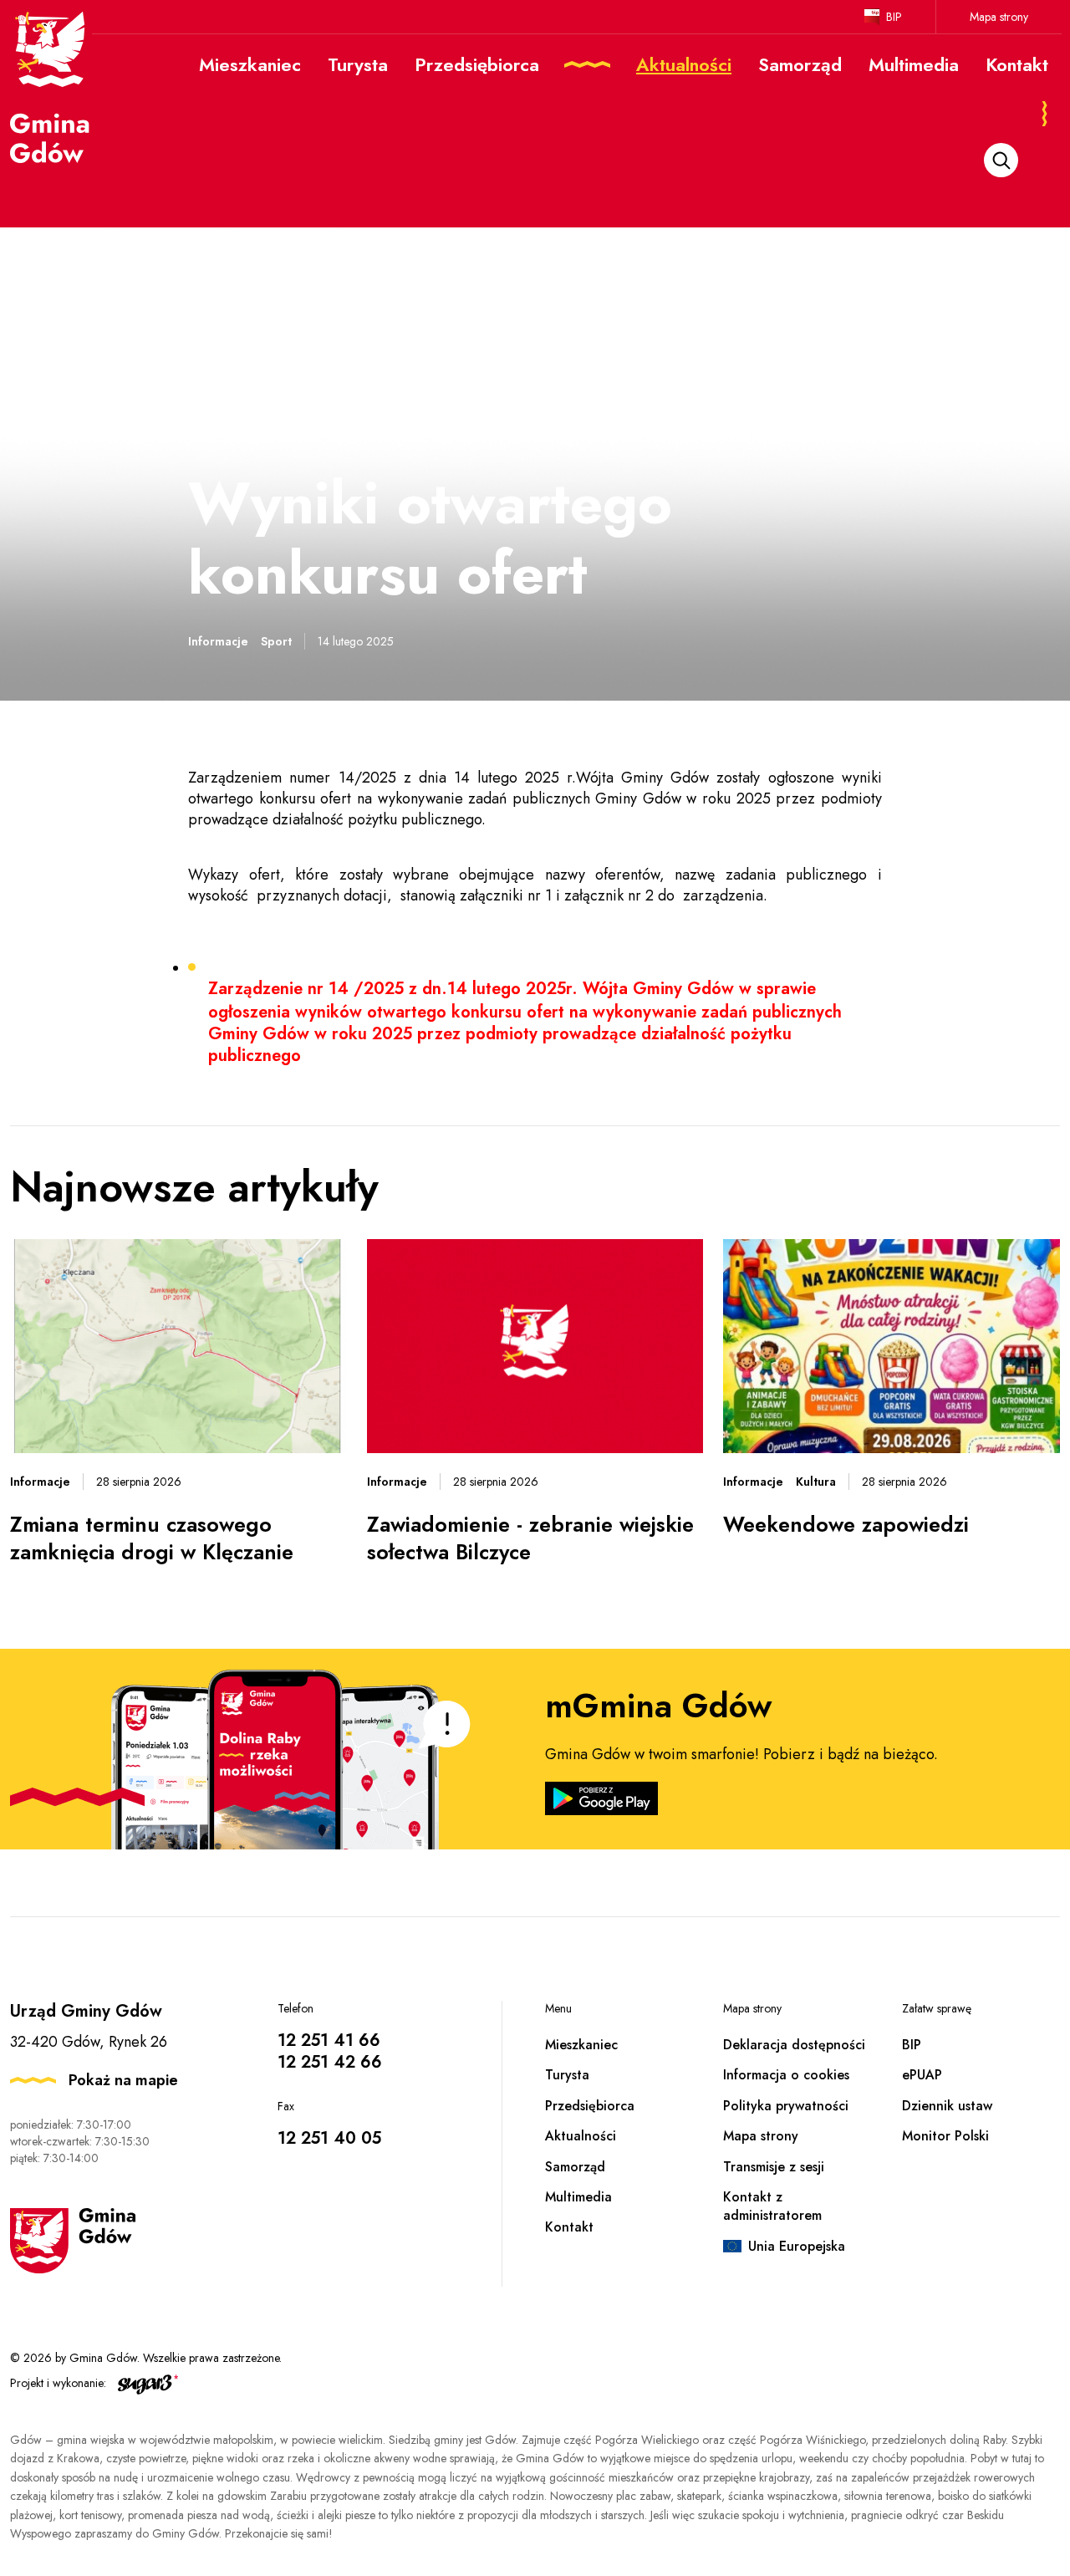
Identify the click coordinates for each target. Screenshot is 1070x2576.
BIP (894, 17)
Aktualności (581, 2136)
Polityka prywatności (786, 2106)
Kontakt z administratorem (772, 2206)
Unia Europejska (797, 2246)
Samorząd (575, 2167)
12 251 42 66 (330, 2062)
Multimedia (578, 2197)
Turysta (567, 2075)
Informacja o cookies (786, 2075)
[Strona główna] (51, 86)
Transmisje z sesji (774, 2167)
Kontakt (569, 2227)
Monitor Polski (945, 2136)
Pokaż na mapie (123, 2080)
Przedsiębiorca (590, 2106)
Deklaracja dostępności (794, 2045)
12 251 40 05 (329, 2138)
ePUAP (922, 2075)
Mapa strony (999, 17)
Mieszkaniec (581, 2045)
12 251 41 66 (329, 2040)
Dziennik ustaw (947, 2106)
